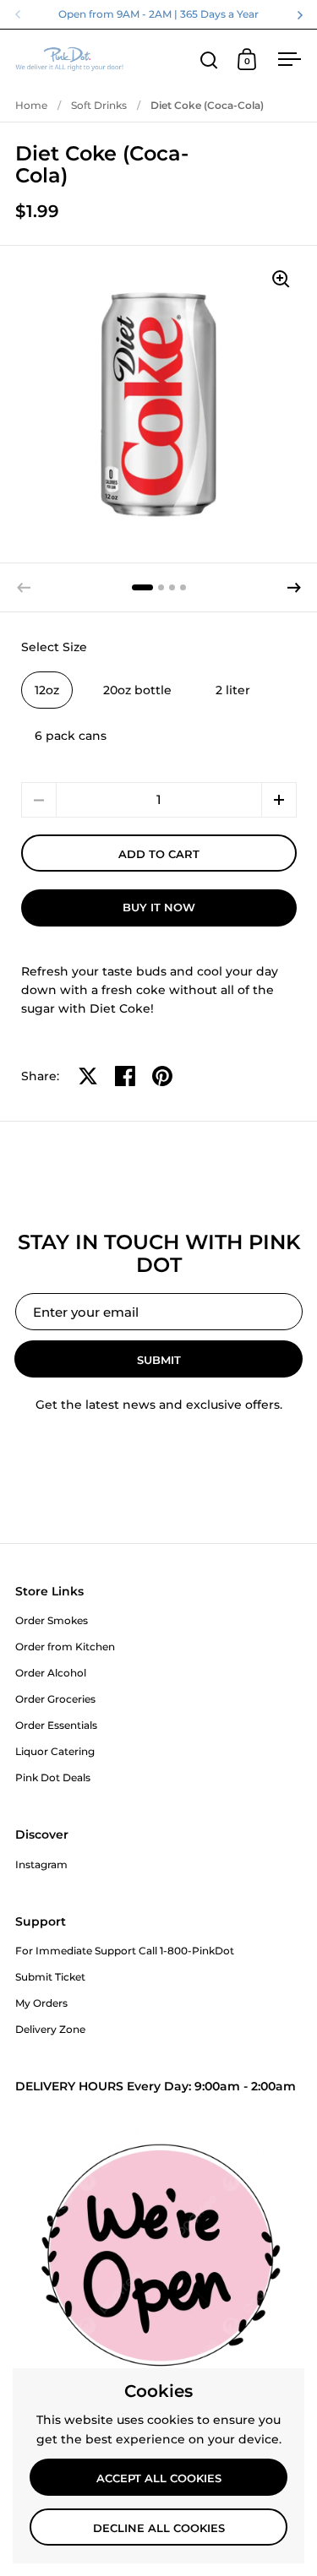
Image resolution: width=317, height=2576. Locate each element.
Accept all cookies (159, 2478)
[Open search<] (209, 60)
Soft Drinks (99, 105)
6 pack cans (71, 736)
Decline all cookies (159, 2528)
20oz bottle (137, 690)
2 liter (233, 690)
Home (31, 105)
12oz (47, 690)
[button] (294, 588)
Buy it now (159, 907)
